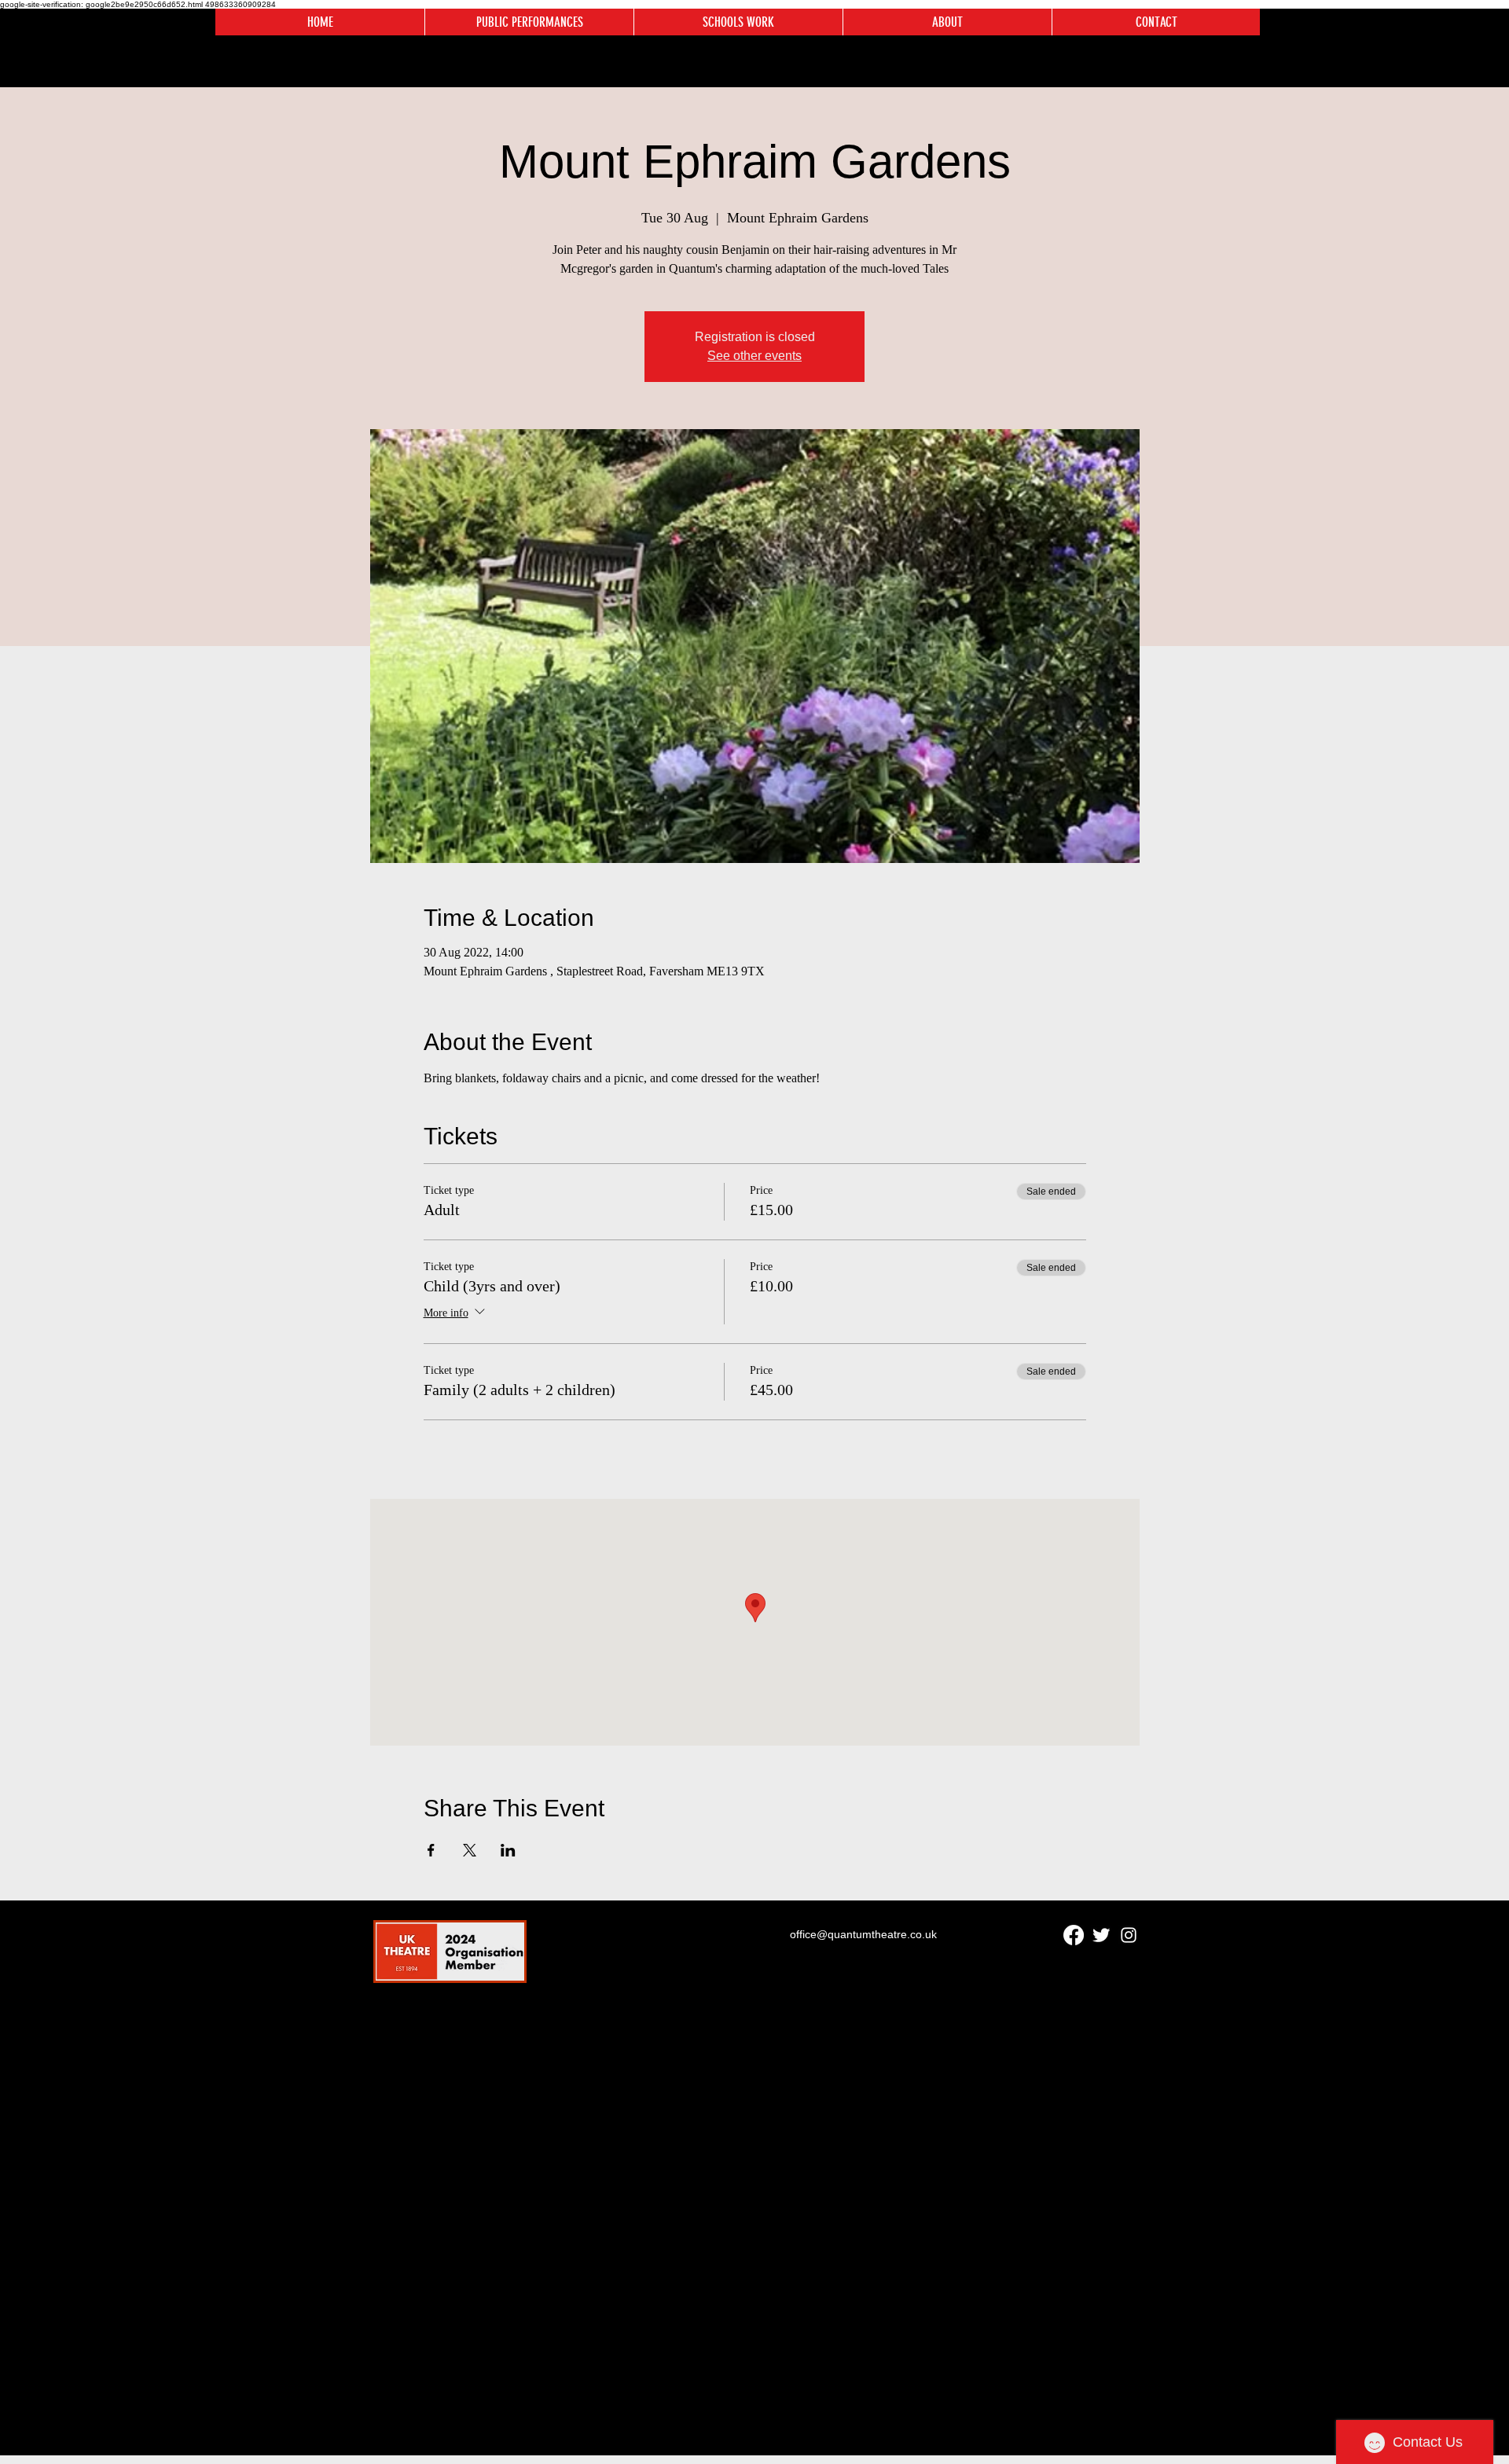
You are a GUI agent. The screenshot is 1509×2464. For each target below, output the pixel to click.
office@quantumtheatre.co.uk (863, 1934)
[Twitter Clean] (1101, 1935)
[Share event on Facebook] (431, 1850)
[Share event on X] (470, 1850)
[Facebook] (1074, 1935)
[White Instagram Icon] (1129, 1935)
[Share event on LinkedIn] (508, 1850)
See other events (754, 356)
